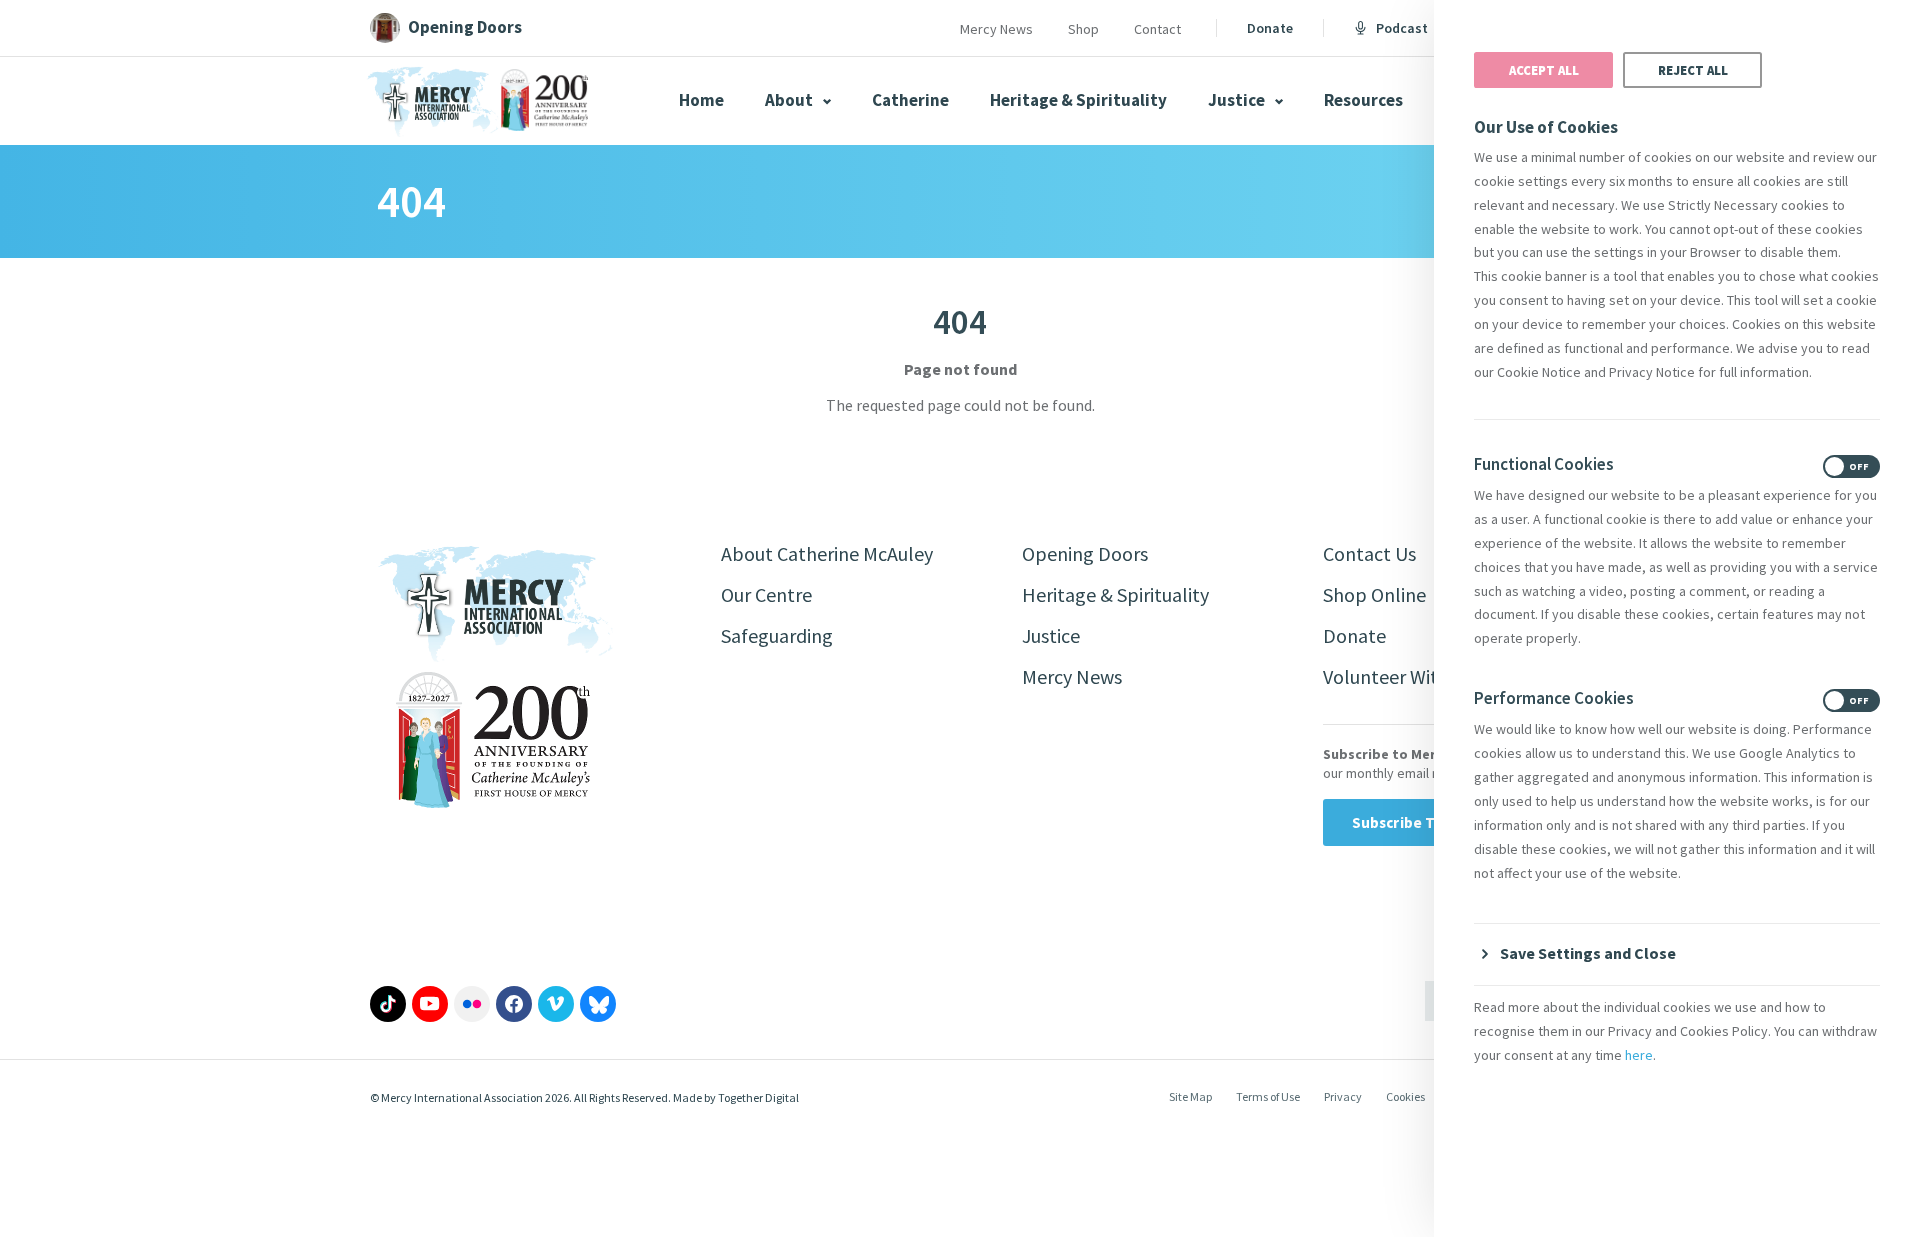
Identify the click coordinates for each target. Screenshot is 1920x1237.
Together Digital (758, 1097)
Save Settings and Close (1588, 953)
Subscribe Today (1410, 822)
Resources (1363, 100)
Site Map (1190, 1096)
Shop (1083, 29)
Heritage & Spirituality (1078, 100)
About (790, 100)
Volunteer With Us (1398, 676)
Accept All (1544, 70)
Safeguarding (777, 635)
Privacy (1343, 1096)
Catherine (910, 100)
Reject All (1693, 70)
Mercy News (996, 29)
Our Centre (766, 594)
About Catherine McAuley (827, 553)
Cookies (1405, 1096)
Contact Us (1369, 553)
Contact (1157, 29)
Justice (1238, 100)
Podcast (1402, 28)
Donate (1270, 28)
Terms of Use (1268, 1096)
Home (701, 100)
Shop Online (1374, 594)
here (1639, 1055)
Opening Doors (1085, 553)
